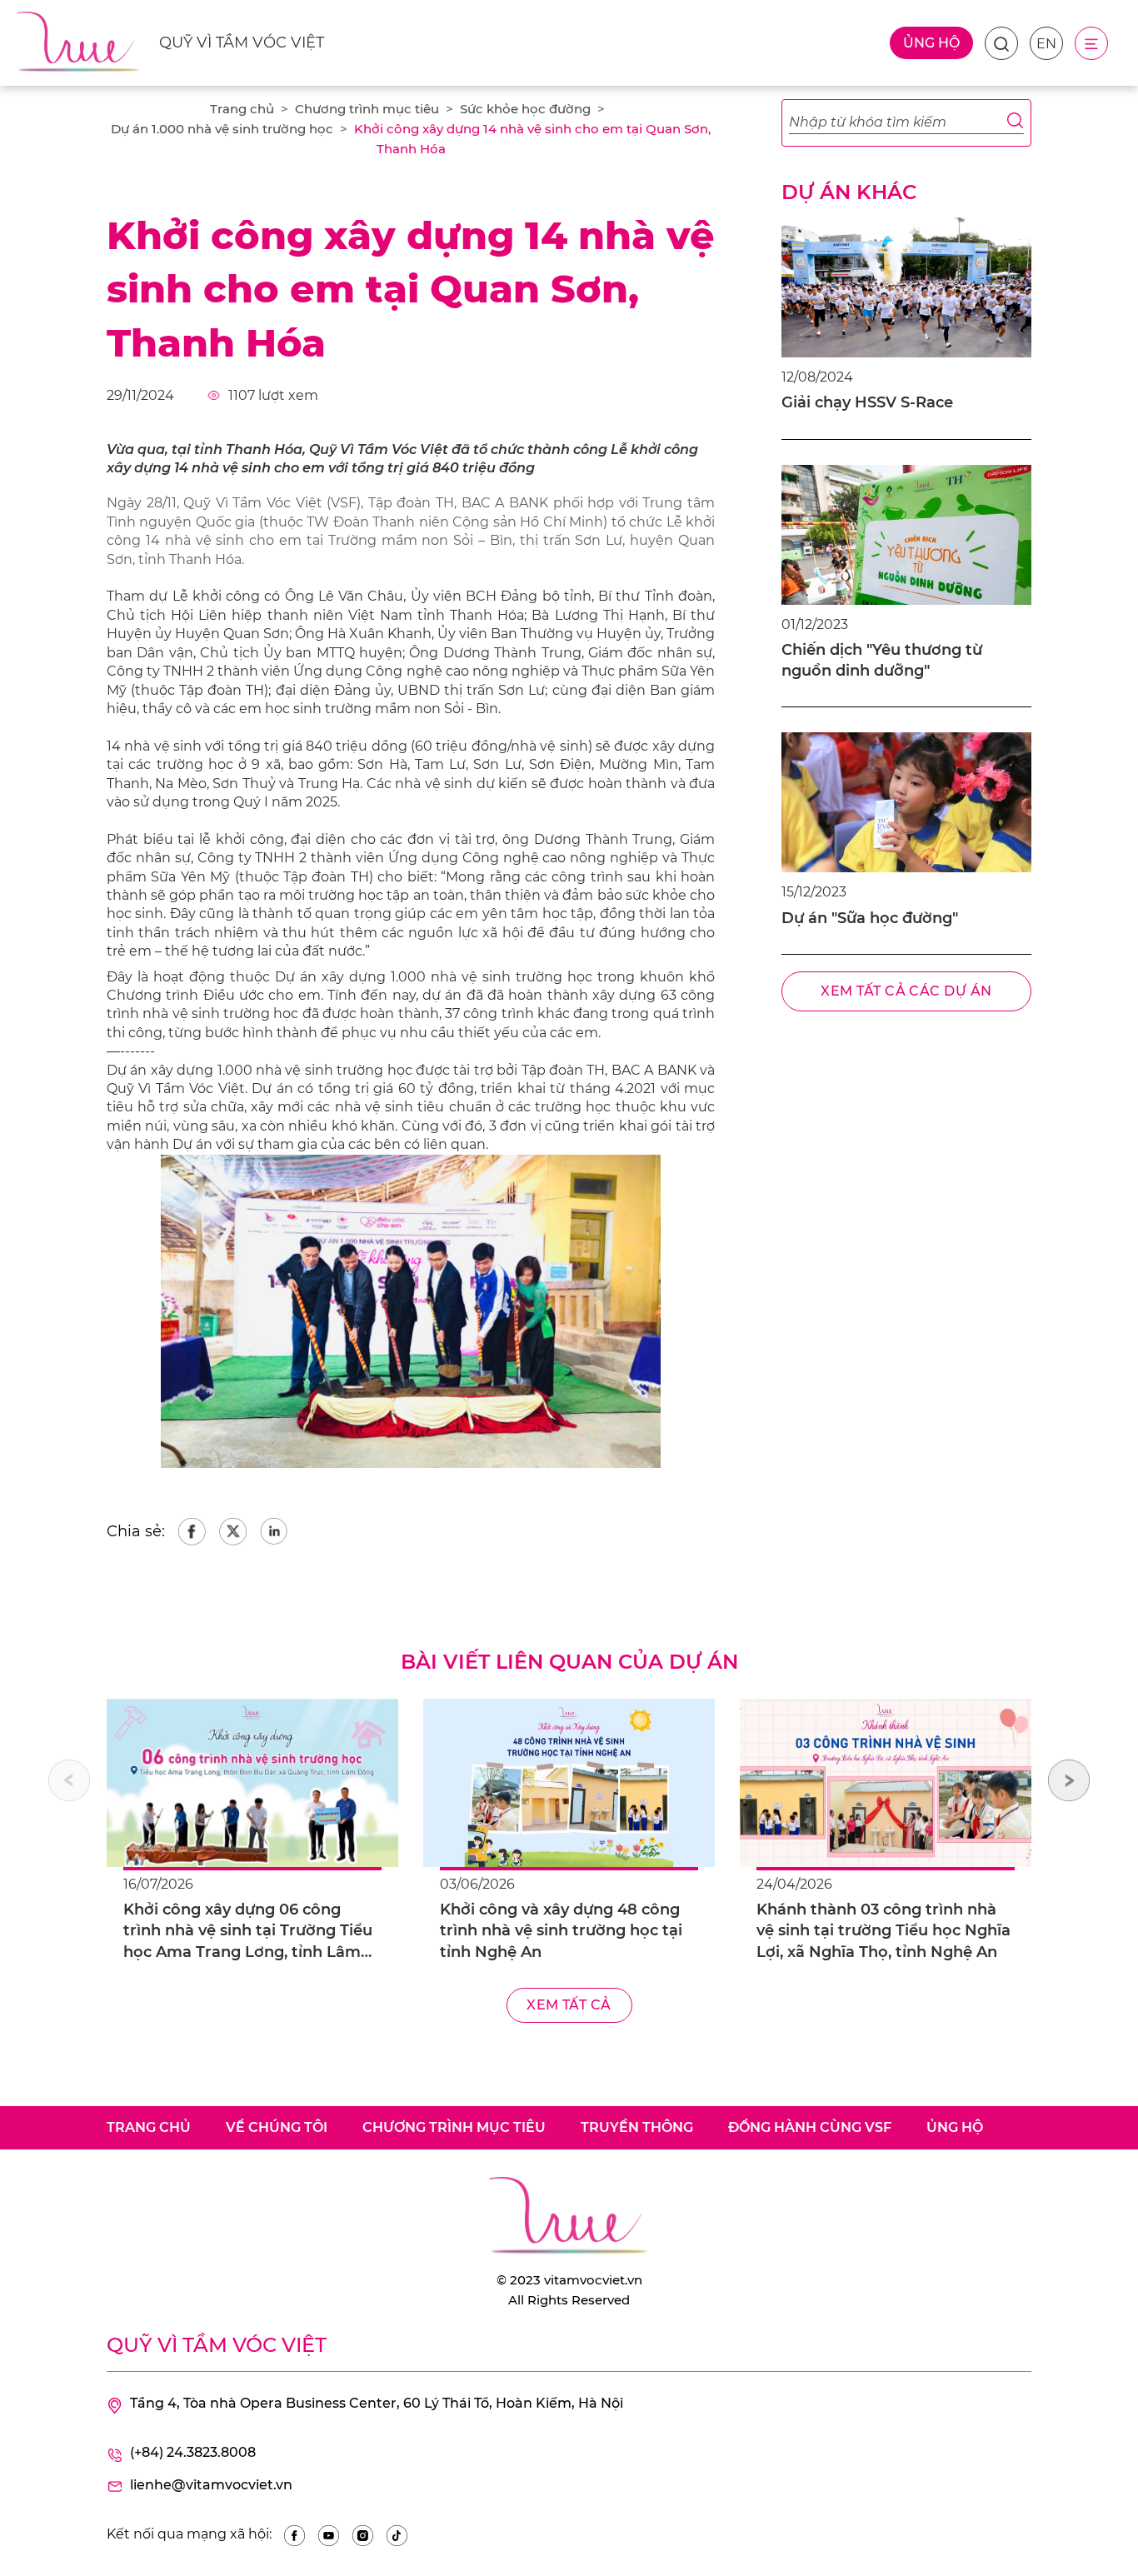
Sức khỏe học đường (525, 109)
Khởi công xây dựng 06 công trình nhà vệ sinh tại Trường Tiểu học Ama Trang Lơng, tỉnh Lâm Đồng (248, 1932)
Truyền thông (637, 2127)
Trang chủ (242, 109)
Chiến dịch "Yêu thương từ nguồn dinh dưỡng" (882, 660)
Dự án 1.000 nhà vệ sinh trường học (222, 129)
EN (1046, 44)
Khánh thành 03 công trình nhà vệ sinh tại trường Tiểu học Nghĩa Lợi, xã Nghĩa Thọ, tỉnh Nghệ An (883, 1930)
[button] (1069, 1780)
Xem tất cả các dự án (906, 991)
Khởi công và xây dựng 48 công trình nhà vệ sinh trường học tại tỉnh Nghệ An (561, 1930)
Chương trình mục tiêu (367, 109)
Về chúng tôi (277, 2127)
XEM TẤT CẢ (569, 2005)
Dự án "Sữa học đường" (870, 918)
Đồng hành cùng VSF (810, 2127)
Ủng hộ (931, 43)
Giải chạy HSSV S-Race (867, 402)
